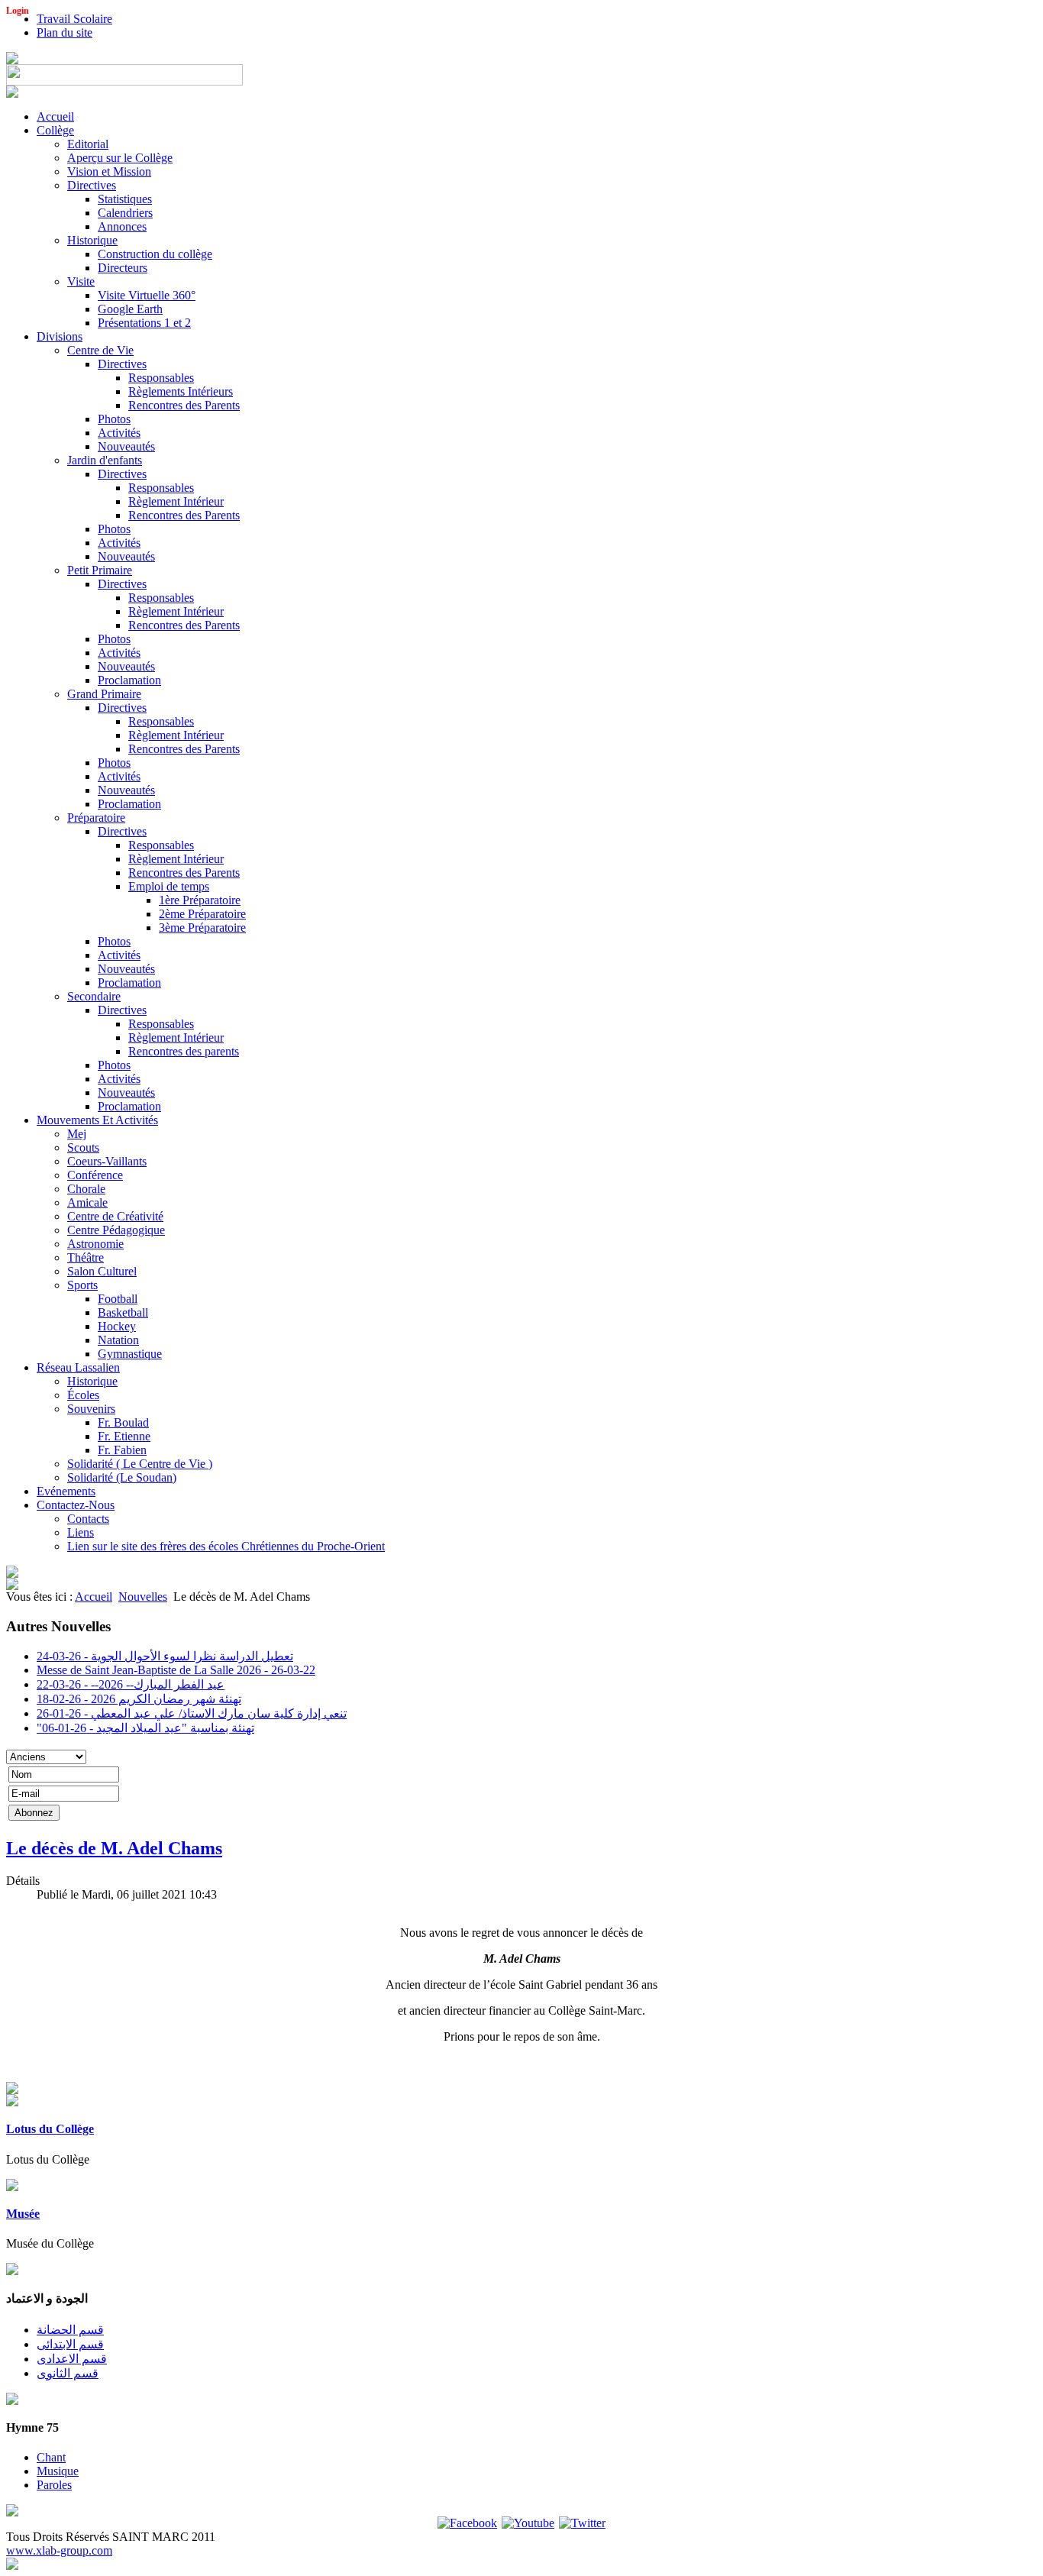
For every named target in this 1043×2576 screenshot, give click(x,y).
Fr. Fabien (122, 1450)
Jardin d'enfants (105, 460)
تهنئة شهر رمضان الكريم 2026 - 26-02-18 (139, 1699)
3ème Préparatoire (202, 928)
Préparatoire (96, 818)
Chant (51, 2457)
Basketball (123, 1312)
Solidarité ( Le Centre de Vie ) (140, 1464)
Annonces (122, 226)
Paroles (54, 2485)
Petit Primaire (100, 570)
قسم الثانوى (68, 2373)
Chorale (86, 1189)
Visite (81, 281)
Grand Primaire (104, 694)
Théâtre (86, 1257)
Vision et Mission (109, 171)
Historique (92, 240)
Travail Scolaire (74, 19)
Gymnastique (130, 1354)
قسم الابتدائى (70, 2344)
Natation (118, 1340)
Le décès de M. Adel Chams (114, 1848)
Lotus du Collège (50, 2129)
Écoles (83, 1395)
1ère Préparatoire (200, 900)
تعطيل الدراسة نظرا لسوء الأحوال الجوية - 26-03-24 (165, 1656)
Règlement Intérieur (176, 501)
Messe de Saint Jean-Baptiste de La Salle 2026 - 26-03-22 (176, 1670)
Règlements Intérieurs (181, 391)
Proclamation (129, 680)
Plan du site (65, 32)
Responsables (161, 378)
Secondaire (94, 996)
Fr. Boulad (123, 1422)
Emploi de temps (169, 886)
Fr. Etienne (124, 1436)
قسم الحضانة (70, 2330)
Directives (92, 185)
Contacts (88, 1519)
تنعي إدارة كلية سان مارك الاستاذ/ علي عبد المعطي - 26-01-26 (192, 1713)
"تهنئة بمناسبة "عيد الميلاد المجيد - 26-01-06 (145, 1728)
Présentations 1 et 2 (144, 323)
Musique (58, 2471)
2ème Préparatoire (202, 914)
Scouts (83, 1147)
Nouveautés (126, 446)
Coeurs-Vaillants (107, 1161)
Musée (23, 2214)
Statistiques (125, 199)
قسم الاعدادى (72, 2359)
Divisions (60, 336)
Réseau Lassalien (78, 1367)
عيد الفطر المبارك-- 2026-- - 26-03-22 (131, 1684)
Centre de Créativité (115, 1216)
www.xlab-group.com (59, 2550)
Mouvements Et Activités (97, 1120)
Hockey (117, 1326)
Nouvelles (143, 1597)
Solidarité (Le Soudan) (122, 1477)
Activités (119, 433)
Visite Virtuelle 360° (147, 295)
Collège (55, 130)
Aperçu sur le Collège (120, 158)
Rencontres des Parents (184, 405)
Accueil (55, 116)
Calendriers (125, 213)
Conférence (95, 1175)
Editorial (88, 144)
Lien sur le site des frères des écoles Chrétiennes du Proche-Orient (226, 1546)
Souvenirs (91, 1409)
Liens (81, 1532)
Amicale (87, 1202)
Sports (82, 1285)
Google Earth (130, 309)
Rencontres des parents (184, 1051)
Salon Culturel (102, 1271)
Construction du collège (155, 254)
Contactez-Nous (76, 1505)
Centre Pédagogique (116, 1230)
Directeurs (123, 268)
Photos (114, 419)
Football (118, 1299)
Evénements (66, 1491)
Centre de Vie (100, 350)
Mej (77, 1134)
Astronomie (95, 1244)
